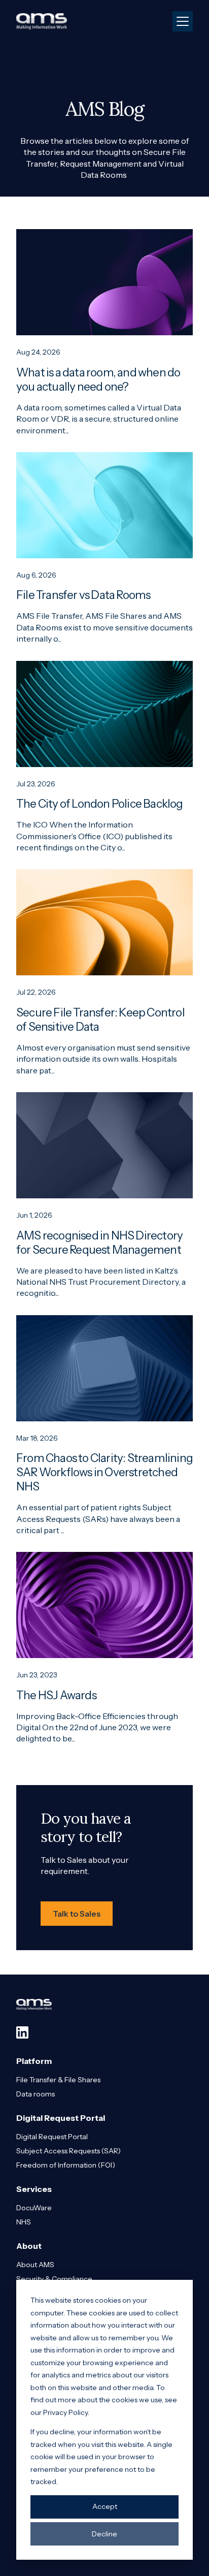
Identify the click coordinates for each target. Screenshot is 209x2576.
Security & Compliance (54, 2279)
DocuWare (34, 2208)
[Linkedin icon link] (22, 2032)
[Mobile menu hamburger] (183, 21)
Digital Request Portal (52, 2137)
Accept (105, 2506)
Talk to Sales (77, 1914)
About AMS (35, 2265)
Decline (104, 2534)
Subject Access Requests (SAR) (68, 2151)
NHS (24, 2222)
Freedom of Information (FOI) (66, 2165)
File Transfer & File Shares (58, 2080)
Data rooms (36, 2094)
